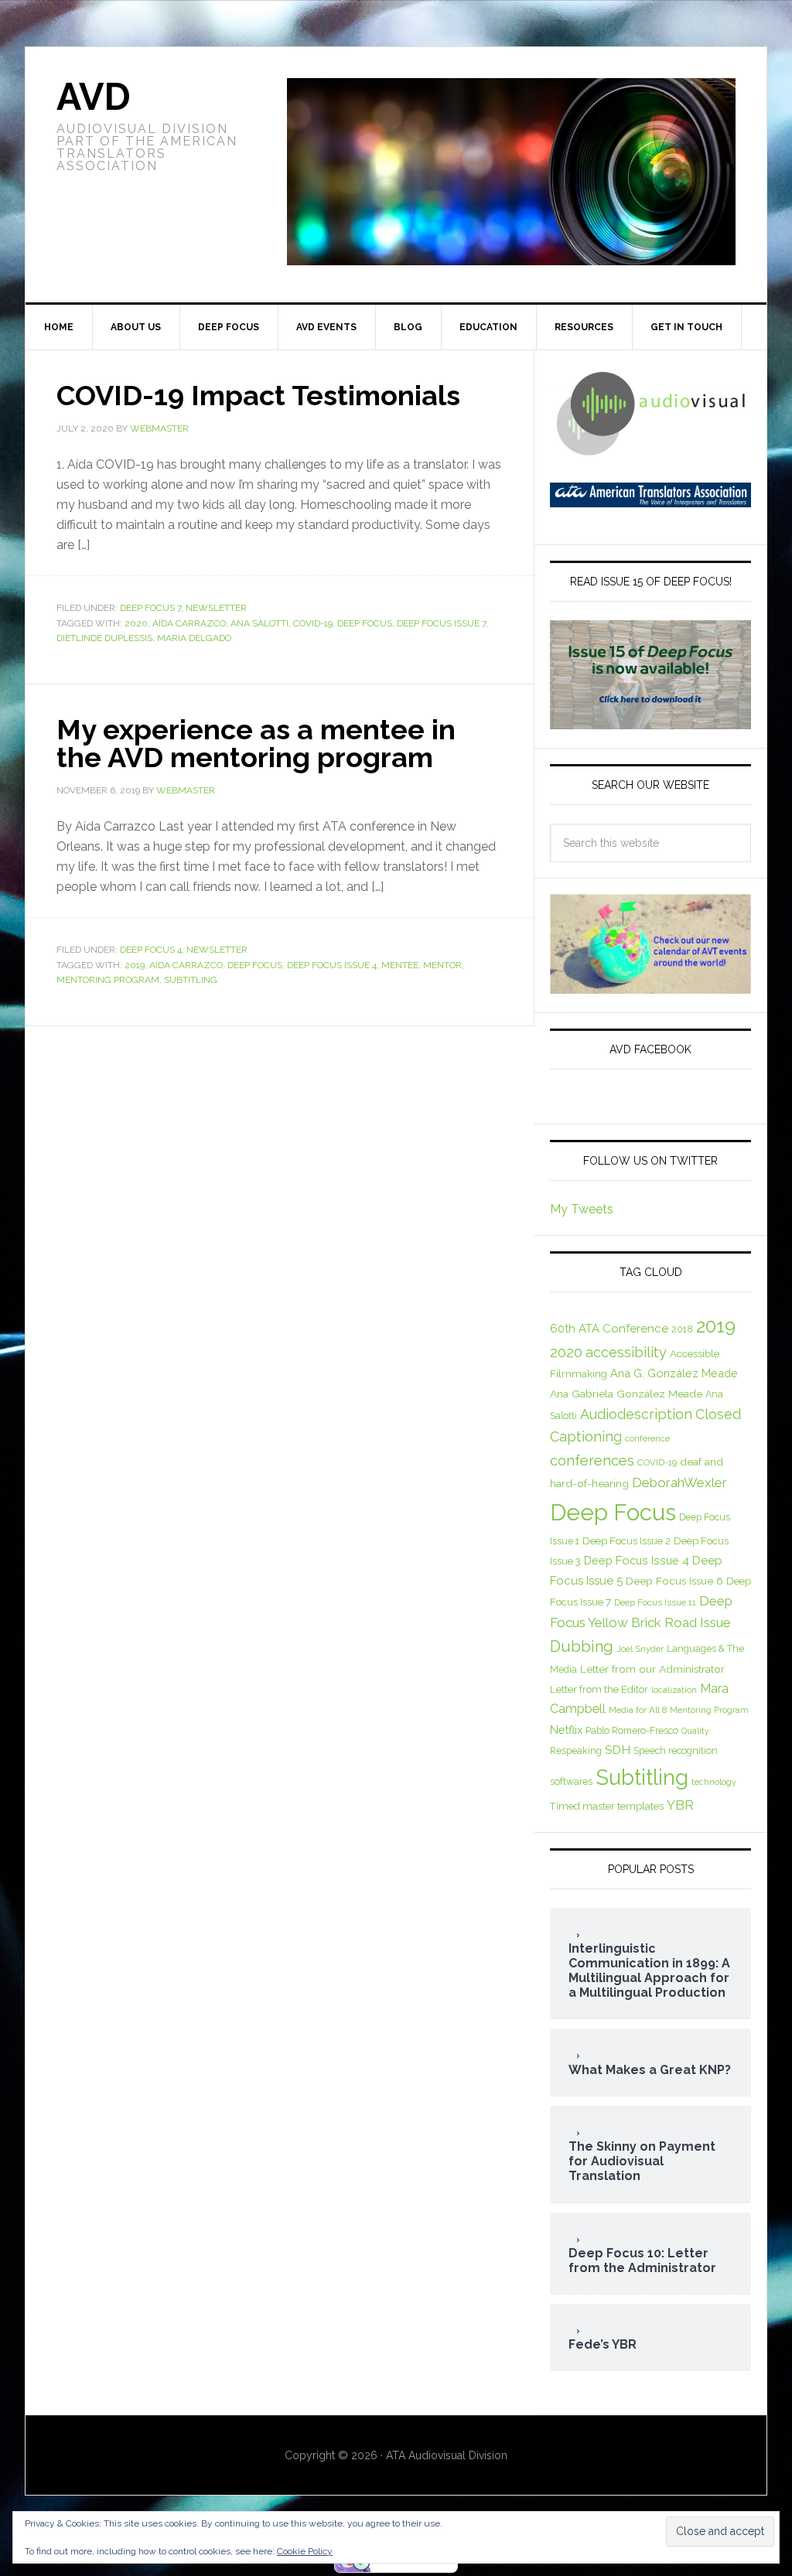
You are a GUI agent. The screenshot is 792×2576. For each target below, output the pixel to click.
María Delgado (194, 638)
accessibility (626, 1352)
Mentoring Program (108, 980)
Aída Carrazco (189, 623)
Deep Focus (365, 623)
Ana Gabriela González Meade (626, 1394)
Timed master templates (607, 1806)
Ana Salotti (259, 623)
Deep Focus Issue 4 (332, 965)
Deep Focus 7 (150, 608)
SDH (618, 1750)
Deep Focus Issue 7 (441, 623)
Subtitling (191, 980)
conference (647, 1438)
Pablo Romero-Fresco (632, 1730)
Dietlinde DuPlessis (104, 638)
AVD (94, 97)
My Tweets (582, 1209)
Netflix (566, 1730)
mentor (442, 965)
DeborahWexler (679, 1482)
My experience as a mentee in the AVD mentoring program (256, 743)
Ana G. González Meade (674, 1373)
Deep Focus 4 (151, 950)
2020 (136, 623)
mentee (400, 965)
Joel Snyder (640, 1649)
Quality (695, 1731)
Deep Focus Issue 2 (626, 1541)
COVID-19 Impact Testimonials (258, 395)
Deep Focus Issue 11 (655, 1602)
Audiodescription (636, 1414)
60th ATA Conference (609, 1329)
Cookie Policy (305, 2551)
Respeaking (576, 1750)
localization (674, 1690)
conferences (592, 1460)
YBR (680, 1805)
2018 (682, 1329)
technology (714, 1782)
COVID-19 (313, 623)
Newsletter (216, 608)
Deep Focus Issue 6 (674, 1581)
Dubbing (582, 1646)
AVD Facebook (650, 1049)
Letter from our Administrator (652, 1669)
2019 (135, 965)
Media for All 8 (638, 1710)
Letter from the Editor (599, 1689)
